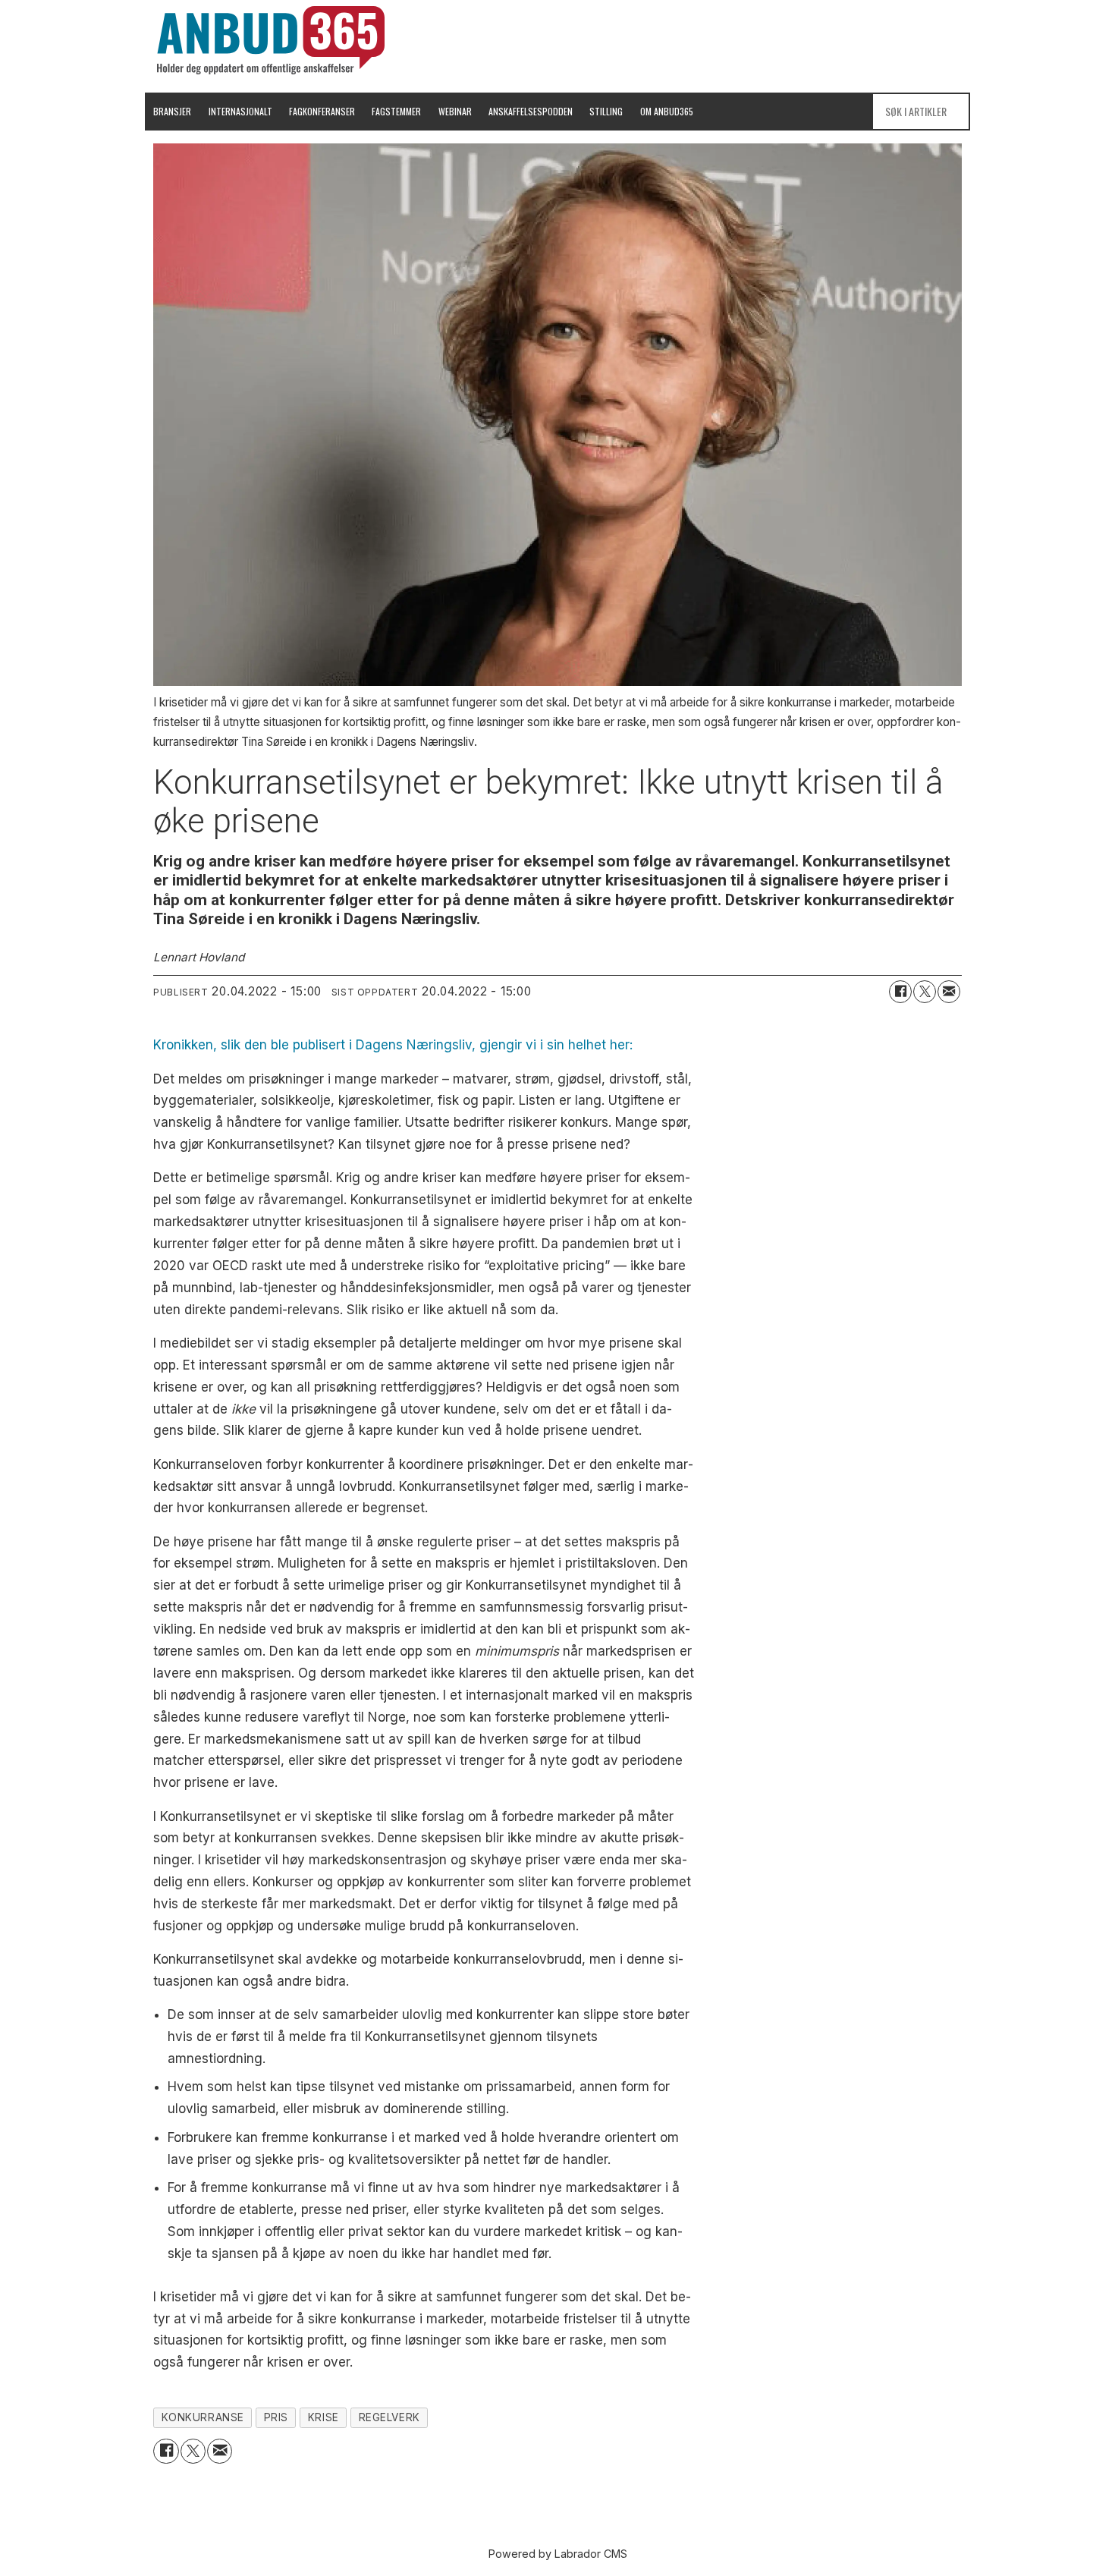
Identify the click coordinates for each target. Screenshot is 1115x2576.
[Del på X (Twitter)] (925, 992)
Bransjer (172, 111)
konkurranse (203, 2417)
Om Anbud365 (667, 111)
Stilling (606, 111)
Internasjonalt (240, 111)
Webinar (455, 111)
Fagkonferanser (322, 111)
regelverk (389, 2417)
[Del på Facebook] (900, 992)
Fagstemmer (396, 111)
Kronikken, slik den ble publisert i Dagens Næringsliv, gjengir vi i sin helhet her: (393, 1045)
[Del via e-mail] (949, 992)
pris (276, 2417)
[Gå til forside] (271, 40)
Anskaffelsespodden (531, 111)
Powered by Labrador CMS (558, 2554)
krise (324, 2417)
